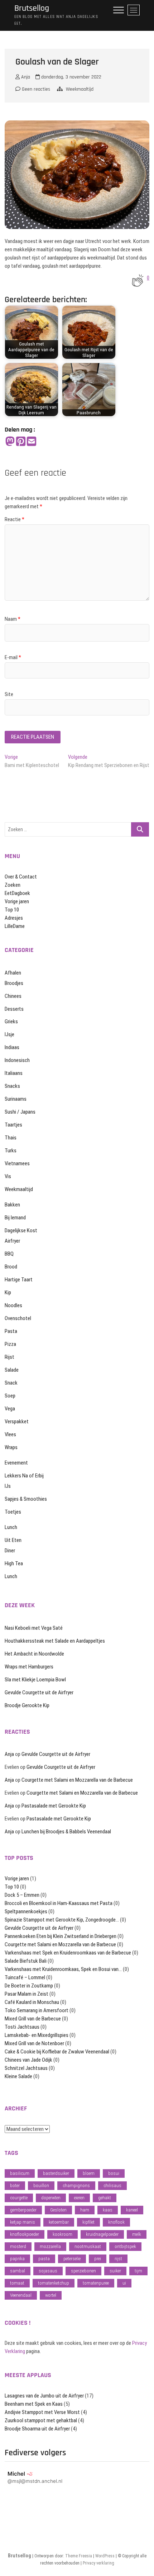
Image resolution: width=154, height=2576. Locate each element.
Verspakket (17, 1422)
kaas (108, 2210)
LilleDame (15, 926)
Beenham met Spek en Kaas (34, 2404)
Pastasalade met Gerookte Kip (54, 1806)
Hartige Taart (19, 1280)
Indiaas (12, 1047)
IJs (8, 1486)
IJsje (9, 1034)
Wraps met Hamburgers (29, 1667)
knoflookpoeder (25, 2234)
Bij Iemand (15, 1218)
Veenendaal (21, 2295)
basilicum (20, 2173)
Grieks (11, 1022)
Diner (10, 1551)
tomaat (17, 2283)
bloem (89, 2173)
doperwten (51, 2198)
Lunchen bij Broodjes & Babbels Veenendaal (66, 1832)
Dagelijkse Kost (21, 1230)
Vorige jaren (17, 901)
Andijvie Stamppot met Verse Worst (42, 2412)
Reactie (15, 519)
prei (98, 2259)
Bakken (12, 1205)
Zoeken (13, 885)
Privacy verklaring (98, 2563)
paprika (17, 2259)
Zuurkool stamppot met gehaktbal (41, 2420)
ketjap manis (23, 2222)
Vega (10, 1409)
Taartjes (13, 1125)
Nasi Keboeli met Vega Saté (34, 1628)
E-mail (13, 657)
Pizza (10, 1344)
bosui (114, 2173)
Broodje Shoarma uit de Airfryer (37, 2429)
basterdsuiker (56, 2173)
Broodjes (14, 983)
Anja (25, 77)
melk (137, 2234)
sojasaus (48, 2271)
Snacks (12, 1086)
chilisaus (112, 2185)
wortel (51, 2295)
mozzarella (50, 2246)
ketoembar (59, 2222)
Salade (12, 1370)
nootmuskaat (88, 2246)
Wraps (11, 1447)
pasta (44, 2259)
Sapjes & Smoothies (26, 1499)
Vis (8, 1176)
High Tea (14, 1563)
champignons (76, 2185)
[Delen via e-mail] (32, 442)
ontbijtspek (125, 2246)
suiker (115, 2271)
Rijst (9, 1357)
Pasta (11, 1331)
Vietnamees (17, 1163)
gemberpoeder (23, 2210)
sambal (18, 2271)
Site (9, 694)
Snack (11, 1383)
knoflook (116, 2222)
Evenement (16, 1463)
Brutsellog (32, 8)
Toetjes (13, 1512)
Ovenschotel (18, 1318)
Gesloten (58, 2210)
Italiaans (14, 1073)
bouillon (41, 2185)
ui (124, 2283)
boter (15, 2185)
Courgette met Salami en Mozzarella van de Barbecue (77, 1780)
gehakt (105, 2198)
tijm (138, 2271)
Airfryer (12, 1241)
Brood (11, 1267)
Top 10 (12, 910)
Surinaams (16, 1099)
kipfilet (88, 2222)
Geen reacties (35, 89)
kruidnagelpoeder (102, 2234)
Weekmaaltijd (80, 89)
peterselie (72, 2259)
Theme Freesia (79, 2556)
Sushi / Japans (20, 1112)
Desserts (14, 1009)
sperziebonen (83, 2271)
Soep (10, 1396)
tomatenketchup (54, 2283)
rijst (118, 2259)
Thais (11, 1138)
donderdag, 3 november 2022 (71, 77)
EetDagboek (17, 893)
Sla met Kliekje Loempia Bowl (35, 1680)
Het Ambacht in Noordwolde (34, 1654)
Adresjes (14, 918)
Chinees (13, 996)
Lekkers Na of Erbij (24, 1476)
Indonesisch (17, 1060)
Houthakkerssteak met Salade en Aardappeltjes (55, 1641)
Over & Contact (21, 877)
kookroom (62, 2234)
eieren (79, 2198)
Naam (13, 619)
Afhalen (13, 973)
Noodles (13, 1305)
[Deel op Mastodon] (10, 442)
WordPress (105, 2556)
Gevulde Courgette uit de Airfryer (39, 1692)
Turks (11, 1151)
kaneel (132, 2210)
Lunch (11, 1527)
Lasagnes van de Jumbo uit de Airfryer (44, 2396)
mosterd (18, 2246)
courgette (19, 2198)
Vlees (10, 1434)
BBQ (9, 1254)
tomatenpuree (96, 2283)
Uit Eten (13, 1540)
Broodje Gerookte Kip (27, 1705)
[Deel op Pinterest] (21, 442)
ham (85, 2210)
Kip (8, 1292)
